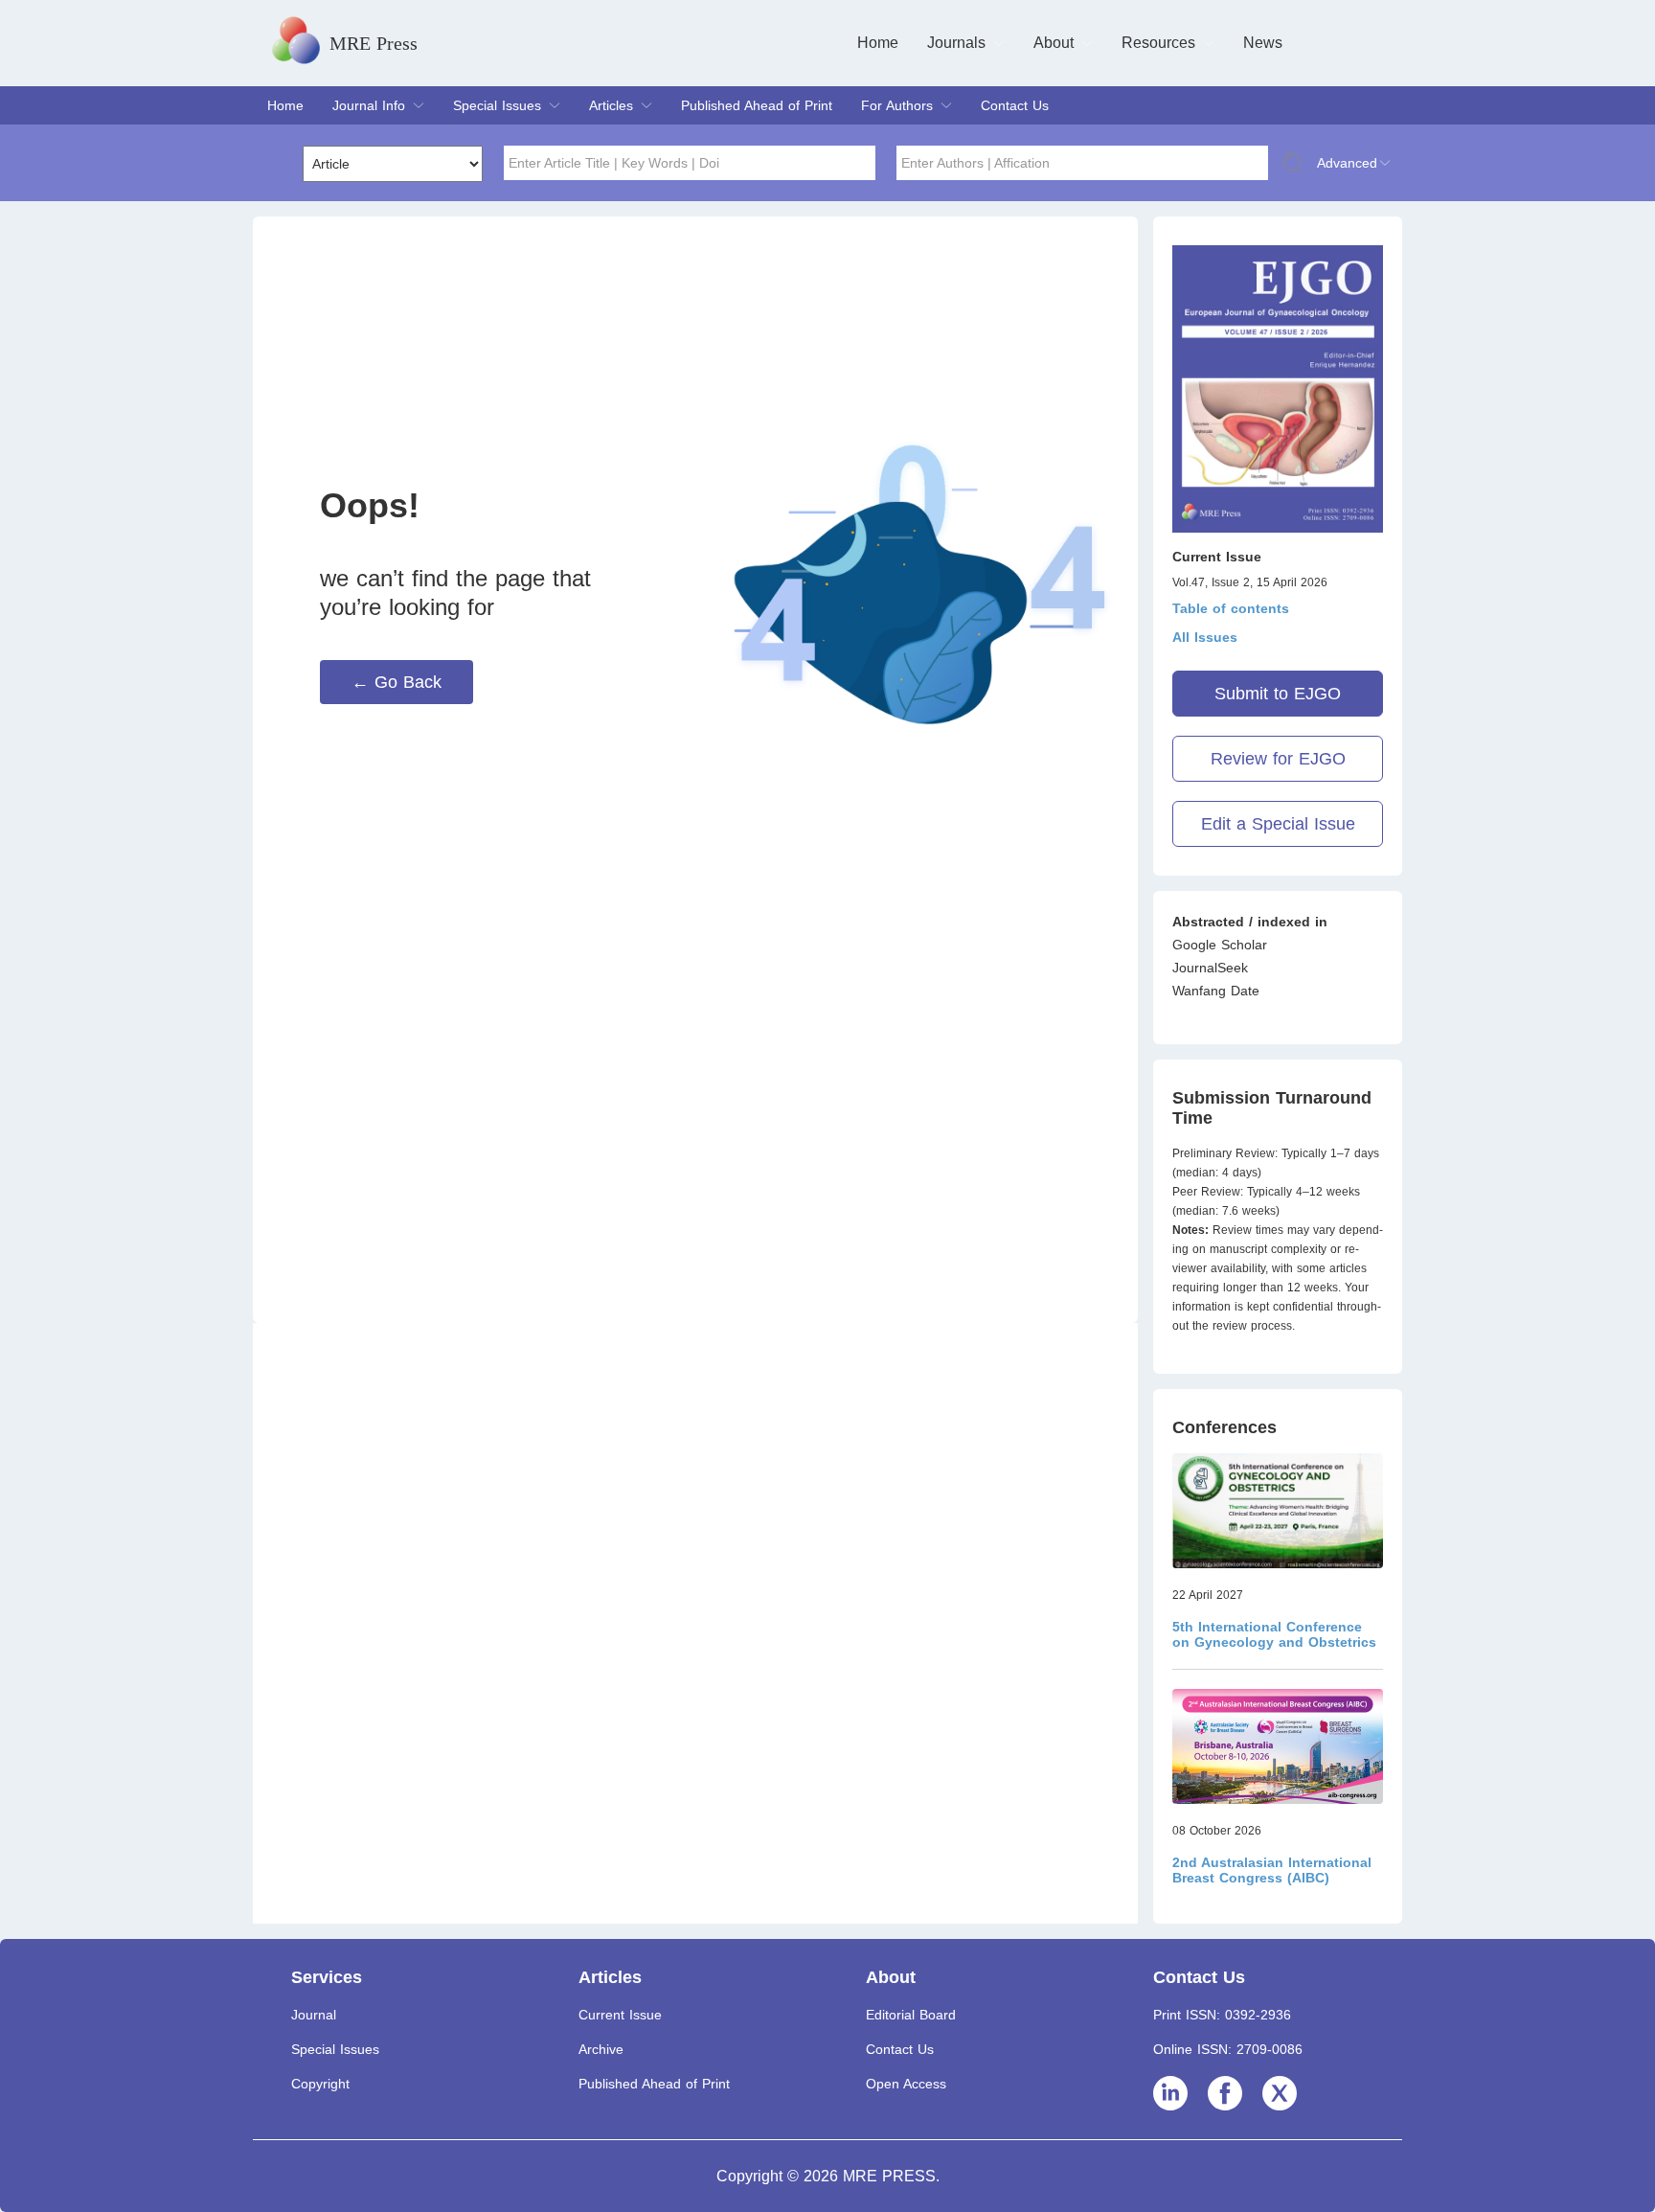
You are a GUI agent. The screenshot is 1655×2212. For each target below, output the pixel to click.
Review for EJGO (1278, 759)
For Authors (897, 105)
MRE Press (374, 43)
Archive (601, 2049)
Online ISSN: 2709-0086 (1228, 2049)
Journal (314, 2015)
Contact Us (1015, 105)
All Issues (1205, 637)
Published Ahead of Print (757, 105)
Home (878, 43)
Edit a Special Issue (1278, 824)
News (1263, 43)
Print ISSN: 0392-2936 (1222, 2015)
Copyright (320, 2084)
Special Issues (497, 105)
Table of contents (1231, 608)
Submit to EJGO (1278, 694)
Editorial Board (911, 2015)
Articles (611, 105)
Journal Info (369, 105)
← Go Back (397, 682)
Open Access (906, 2084)
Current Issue (620, 2015)
